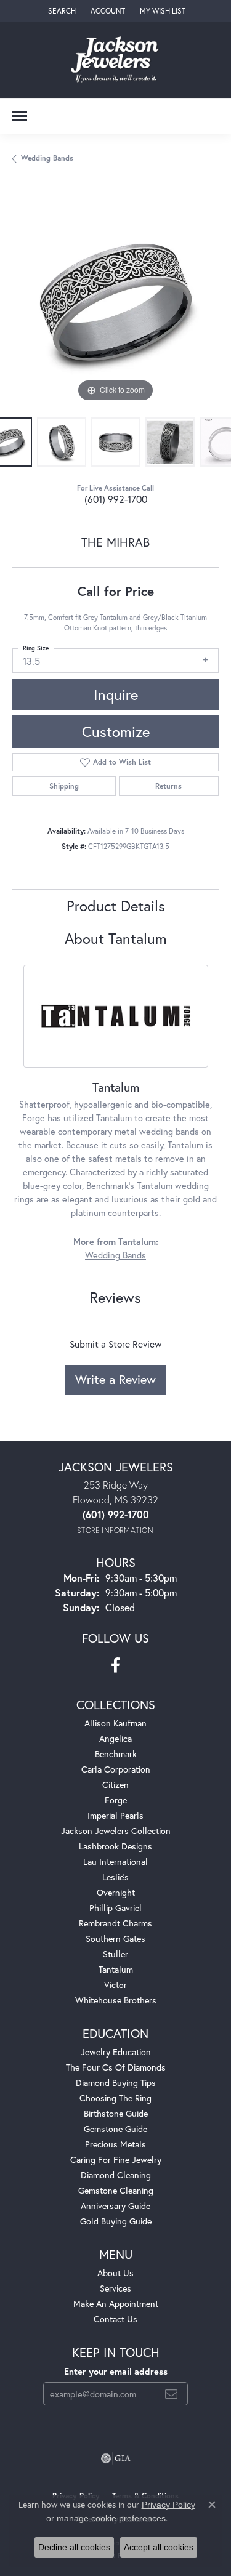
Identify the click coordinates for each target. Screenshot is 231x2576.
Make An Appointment (116, 2304)
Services (115, 2288)
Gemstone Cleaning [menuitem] (116, 2190)
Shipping (64, 786)
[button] (61, 11)
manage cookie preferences (111, 2518)
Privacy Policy (168, 2505)
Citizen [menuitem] (115, 1785)
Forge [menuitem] (116, 1800)
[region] (115, 302)
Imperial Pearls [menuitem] (115, 1815)
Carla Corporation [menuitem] (116, 1769)
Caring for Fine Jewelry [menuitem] (116, 2159)
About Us (115, 2273)
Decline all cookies (74, 2547)
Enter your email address (116, 2371)
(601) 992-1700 (116, 499)
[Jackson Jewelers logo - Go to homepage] (115, 60)
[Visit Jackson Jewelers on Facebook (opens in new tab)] (115, 1665)
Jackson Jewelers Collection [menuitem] (116, 1831)
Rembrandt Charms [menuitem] (115, 1923)
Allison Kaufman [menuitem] (115, 1723)
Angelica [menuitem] (115, 1738)
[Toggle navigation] (20, 116)
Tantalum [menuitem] (116, 1969)
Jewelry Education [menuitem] (116, 2052)
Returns (168, 786)
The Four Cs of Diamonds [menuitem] (116, 2067)
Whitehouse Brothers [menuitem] (116, 2000)
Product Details (116, 906)
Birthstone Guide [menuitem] (116, 2113)
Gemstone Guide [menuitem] (115, 2129)
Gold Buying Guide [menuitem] (116, 2221)
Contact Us (115, 2319)
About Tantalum (116, 938)
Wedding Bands (47, 158)
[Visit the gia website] (116, 2458)
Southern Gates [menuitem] (115, 1938)
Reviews (115, 1297)
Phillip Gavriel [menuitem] (115, 1908)
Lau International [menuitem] (115, 1862)
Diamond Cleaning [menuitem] (116, 2175)
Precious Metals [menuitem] (115, 2144)
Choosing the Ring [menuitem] (115, 2098)
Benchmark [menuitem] (116, 1754)
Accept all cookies (159, 2547)
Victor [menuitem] (115, 1985)
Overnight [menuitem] (116, 1892)
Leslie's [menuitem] (115, 1877)
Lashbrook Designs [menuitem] (115, 1846)
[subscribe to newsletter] (171, 2394)
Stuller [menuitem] (115, 1954)
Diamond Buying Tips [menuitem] (116, 2083)
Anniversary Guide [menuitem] (115, 2206)
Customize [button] (116, 731)
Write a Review (115, 1379)
